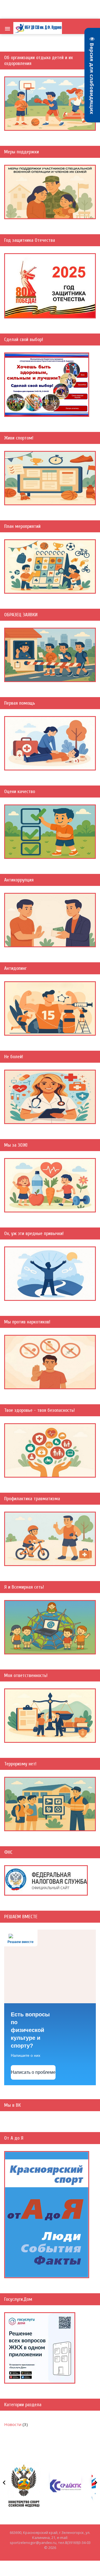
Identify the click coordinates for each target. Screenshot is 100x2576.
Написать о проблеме (33, 2072)
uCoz (50, 2553)
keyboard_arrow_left (4, 2483)
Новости (13, 2424)
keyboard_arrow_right (96, 2483)
